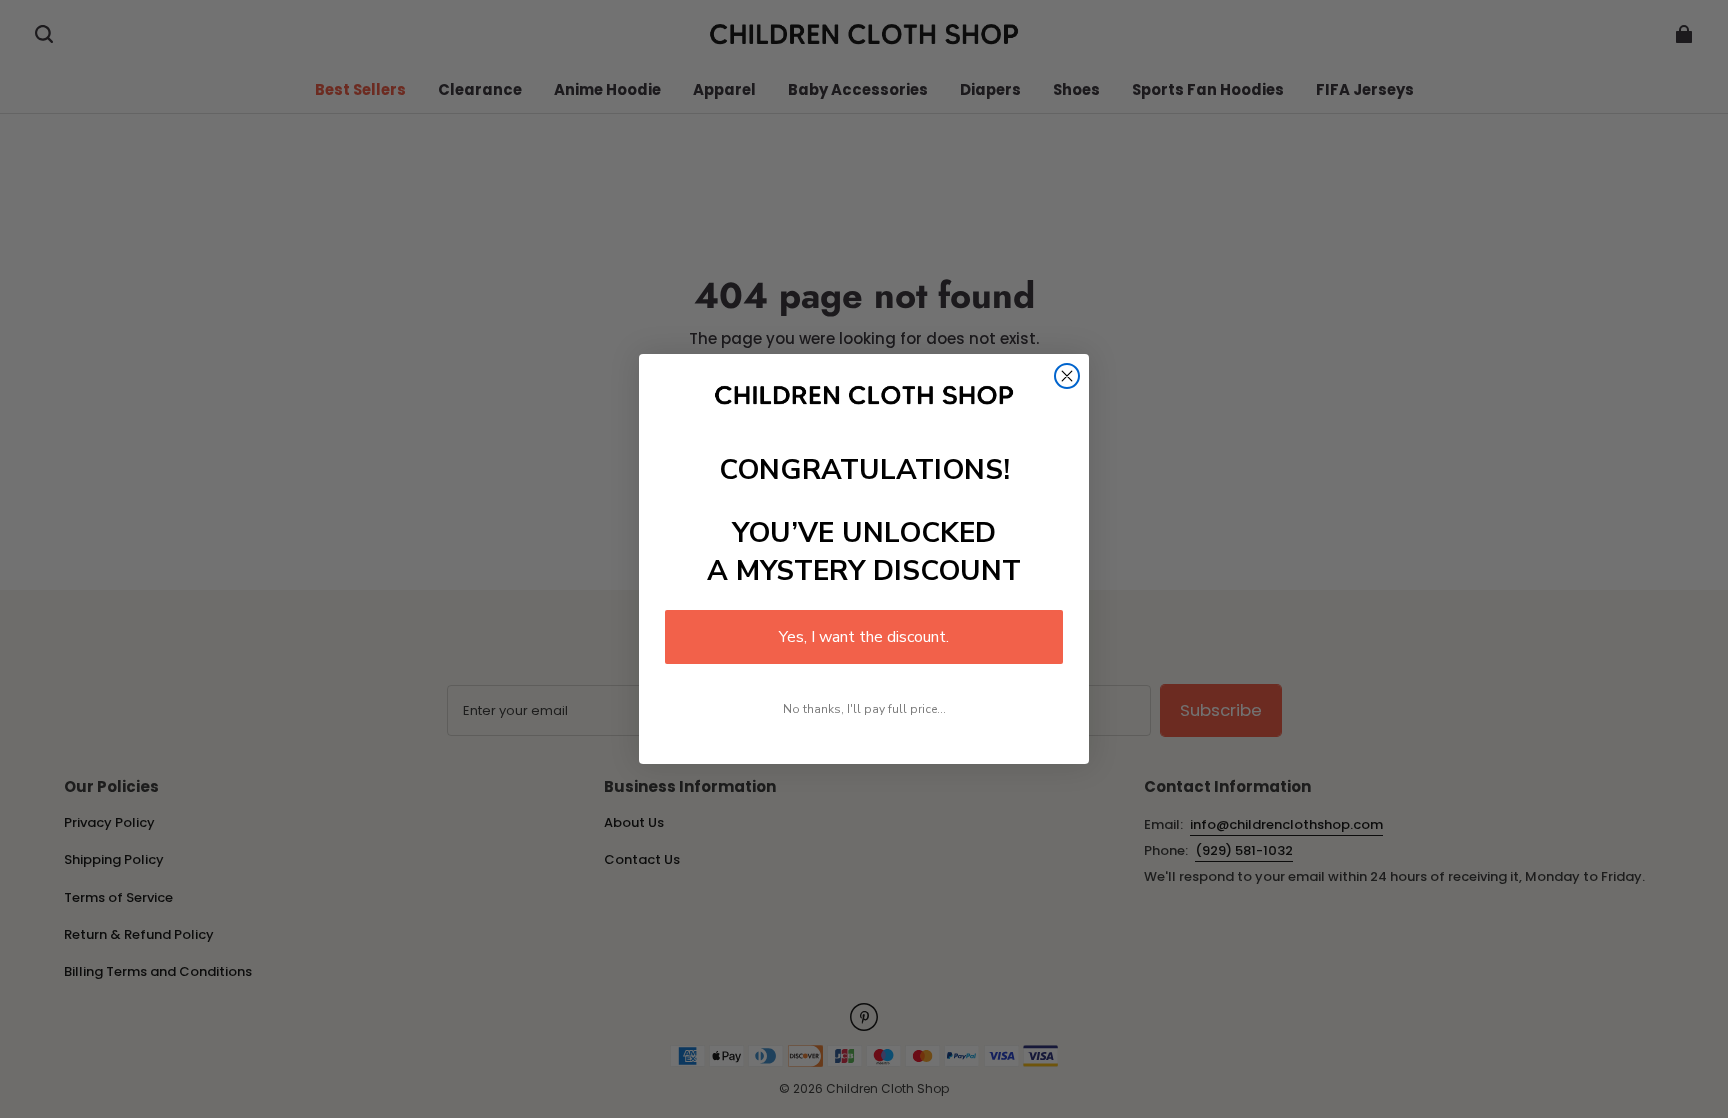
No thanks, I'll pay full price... (864, 709)
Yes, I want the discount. (864, 637)
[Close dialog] (1067, 376)
